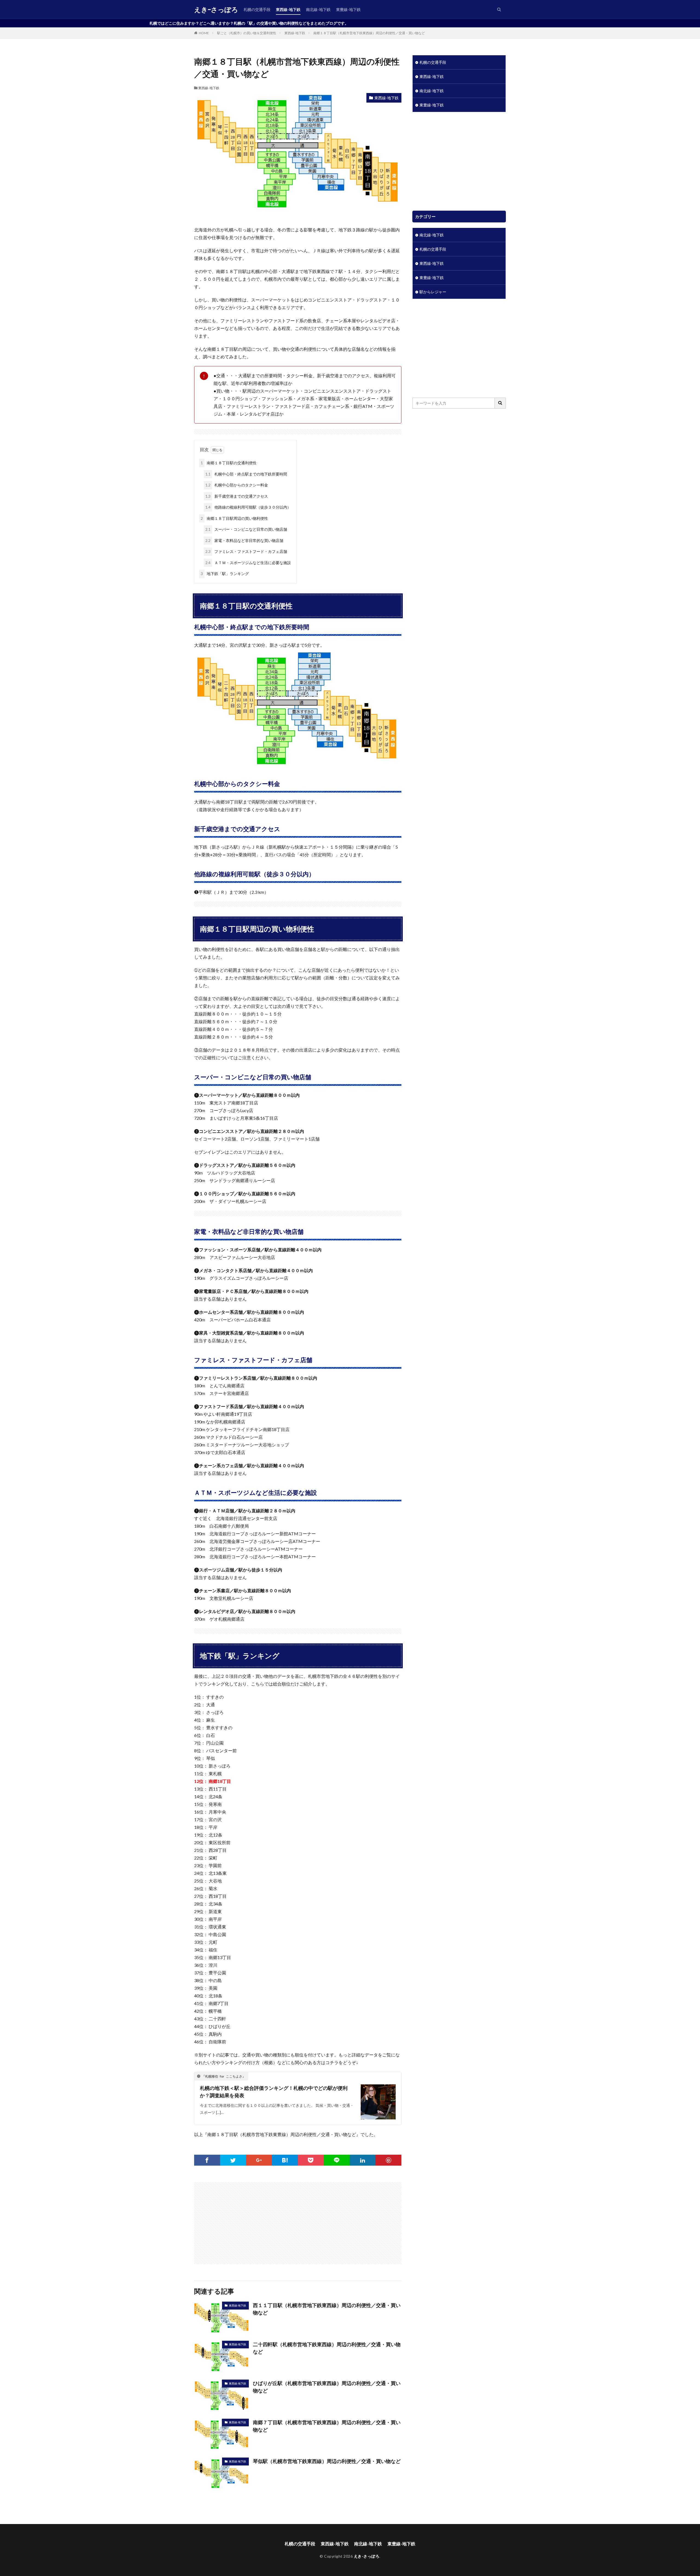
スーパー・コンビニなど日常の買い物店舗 (246, 529)
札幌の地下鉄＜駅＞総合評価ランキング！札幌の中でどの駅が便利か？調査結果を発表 (274, 2092)
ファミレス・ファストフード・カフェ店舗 (246, 551)
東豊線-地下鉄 (348, 9)
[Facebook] (207, 2160)
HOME (204, 33)
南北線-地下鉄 (318, 9)
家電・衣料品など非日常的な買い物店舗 (244, 540)
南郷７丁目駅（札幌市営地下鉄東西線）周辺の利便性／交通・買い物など (327, 2426)
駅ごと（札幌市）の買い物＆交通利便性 (247, 33)
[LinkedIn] (363, 2160)
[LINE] (337, 2160)
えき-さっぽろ (216, 10)
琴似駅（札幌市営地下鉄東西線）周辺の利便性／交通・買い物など (327, 2461)
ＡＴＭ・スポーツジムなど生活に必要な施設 (248, 563)
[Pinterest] (388, 2160)
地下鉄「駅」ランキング (225, 574)
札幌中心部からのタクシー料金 (237, 485)
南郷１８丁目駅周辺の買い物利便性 (234, 518)
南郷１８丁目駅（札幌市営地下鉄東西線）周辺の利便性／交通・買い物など (369, 33)
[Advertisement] (247, 2220)
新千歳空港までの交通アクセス (237, 496)
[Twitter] (233, 2160)
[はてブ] (285, 2160)
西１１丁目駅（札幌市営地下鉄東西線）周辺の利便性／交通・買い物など (327, 2309)
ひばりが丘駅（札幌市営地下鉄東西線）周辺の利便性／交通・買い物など (327, 2387)
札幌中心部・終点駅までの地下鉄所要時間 (246, 474)
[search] (500, 403)
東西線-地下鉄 (288, 9)
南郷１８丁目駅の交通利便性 (229, 463)
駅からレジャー (433, 292)
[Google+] (259, 2160)
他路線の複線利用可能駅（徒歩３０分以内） (248, 507)
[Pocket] (311, 2160)
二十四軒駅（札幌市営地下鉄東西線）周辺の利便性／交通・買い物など (327, 2348)
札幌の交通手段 (257, 9)
